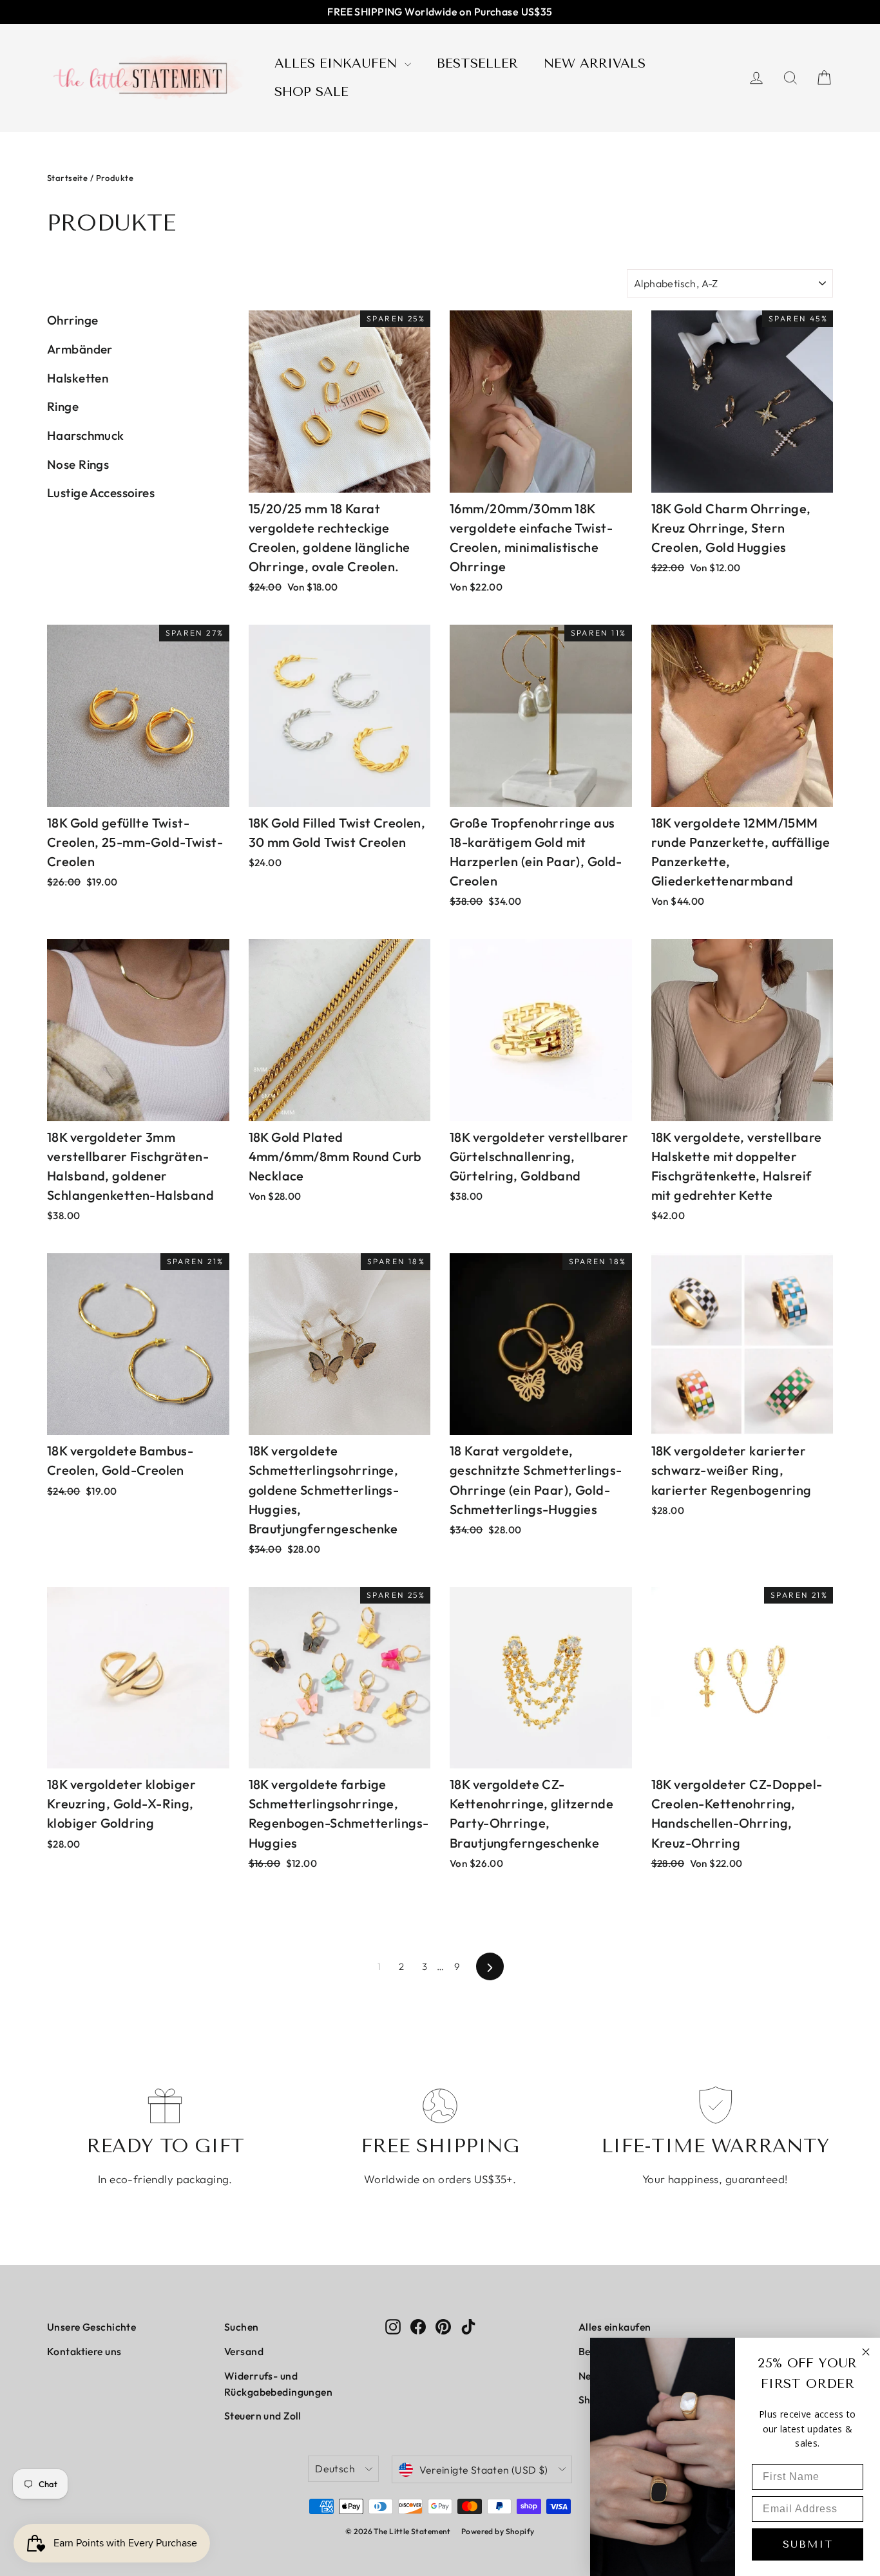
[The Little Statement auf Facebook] (418, 2325)
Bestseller (477, 63)
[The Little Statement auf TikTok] (468, 2325)
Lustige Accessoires (101, 493)
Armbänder (80, 349)
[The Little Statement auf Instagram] (393, 2325)
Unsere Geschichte (91, 2327)
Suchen (242, 2327)
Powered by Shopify (498, 2531)
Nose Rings (78, 464)
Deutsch (335, 2468)
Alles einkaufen (338, 63)
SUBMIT (808, 2544)
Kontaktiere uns (84, 2351)
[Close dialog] (866, 2352)
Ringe (63, 406)
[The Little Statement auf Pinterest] (443, 2325)
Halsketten (78, 378)
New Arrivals (595, 63)
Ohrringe (72, 320)
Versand (244, 2351)
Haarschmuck (86, 435)
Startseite (67, 178)
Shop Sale (311, 92)
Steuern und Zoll (263, 2416)
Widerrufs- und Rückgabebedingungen (278, 2384)
